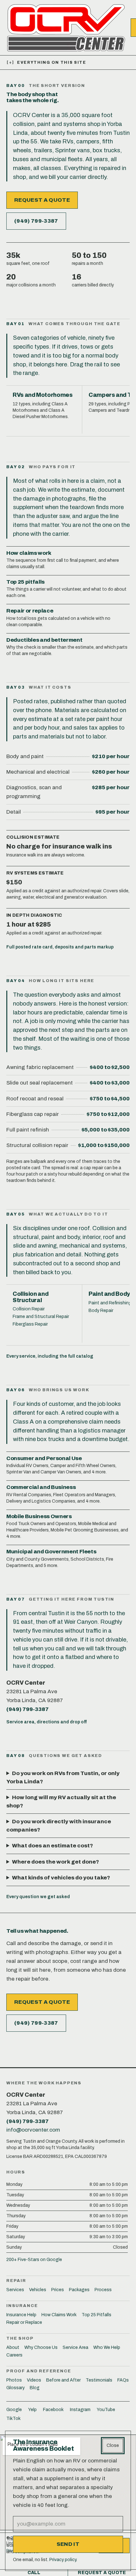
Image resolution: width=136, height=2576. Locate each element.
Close (113, 2445)
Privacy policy (63, 2560)
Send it (68, 2544)
